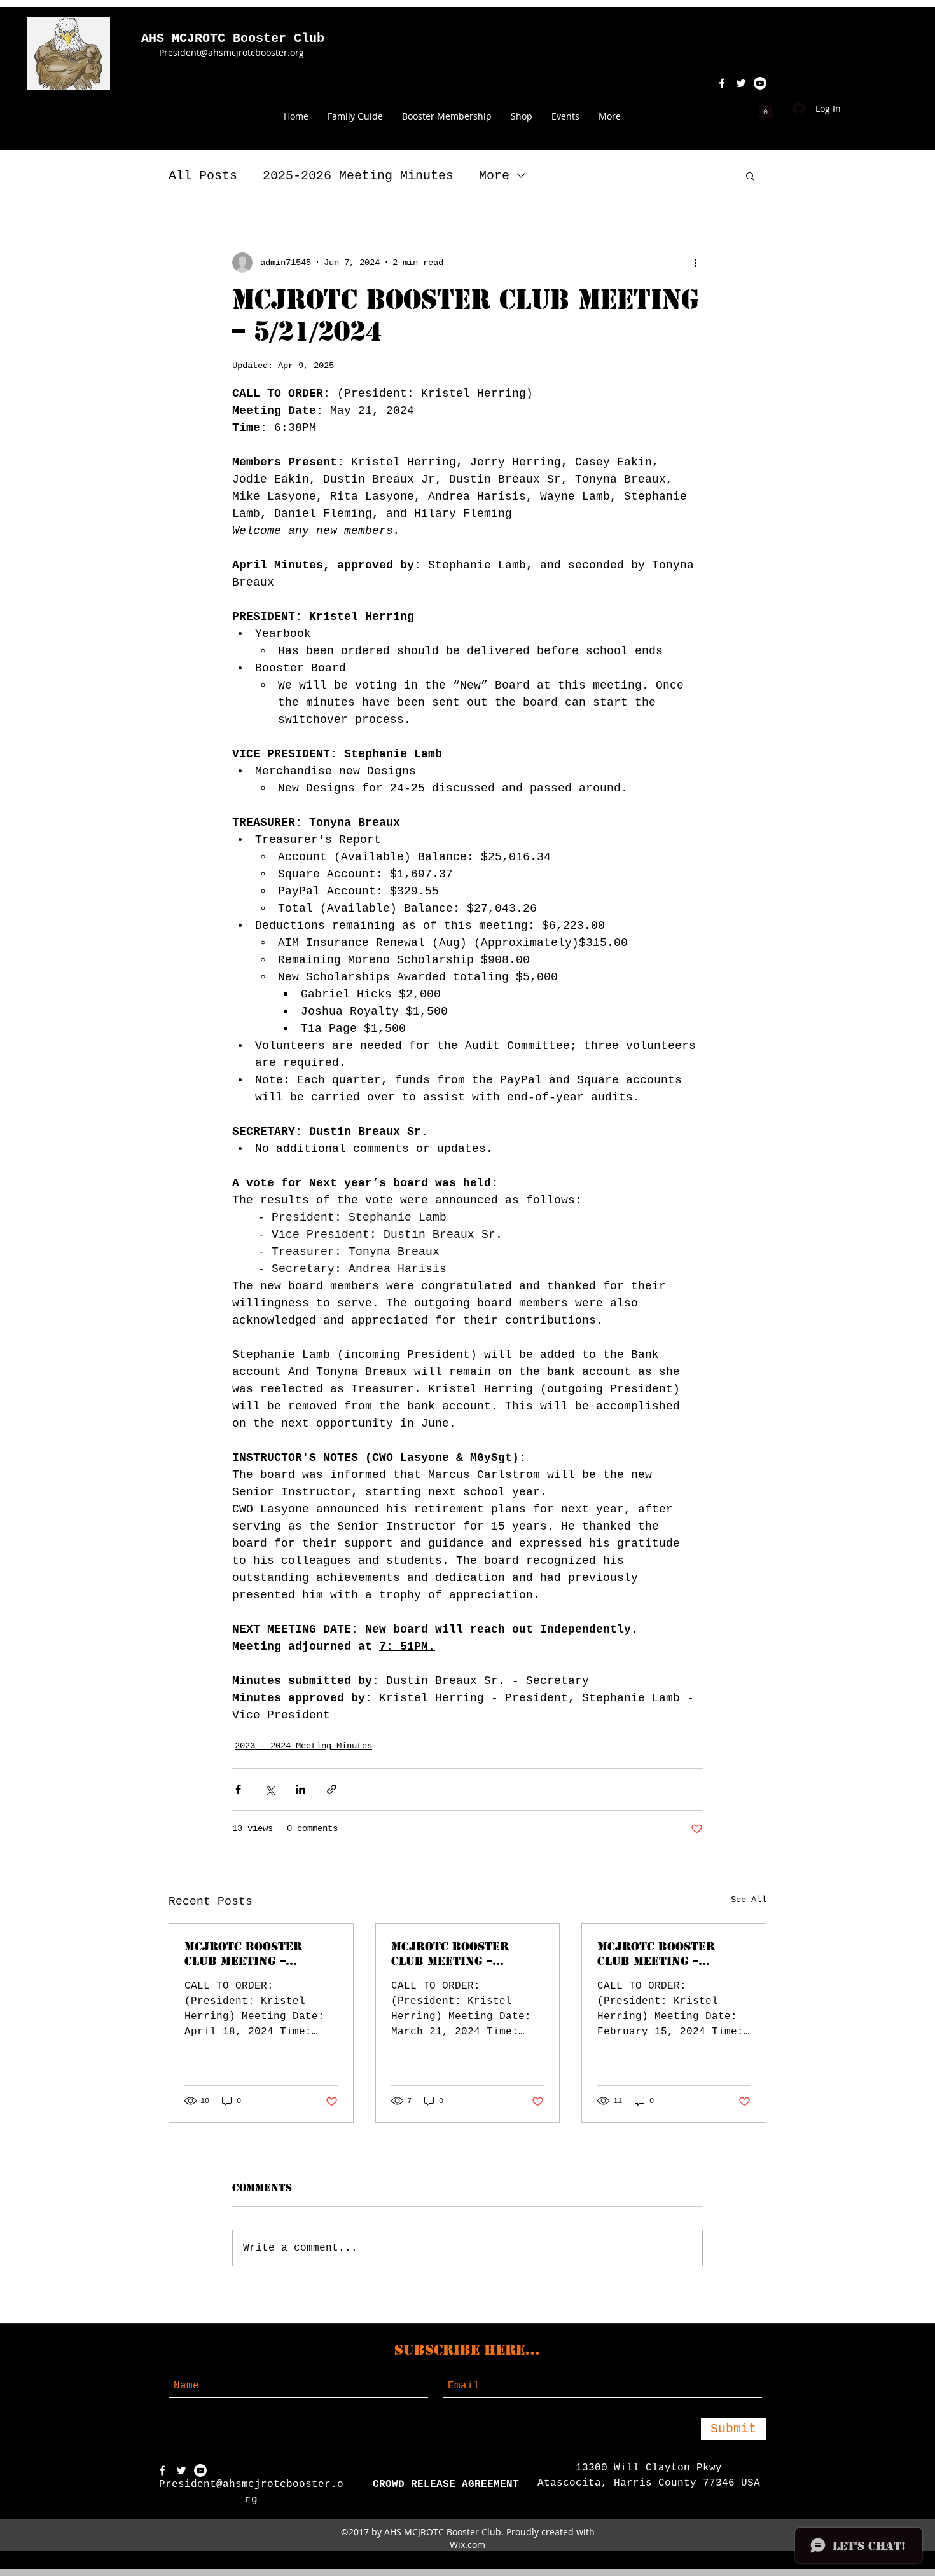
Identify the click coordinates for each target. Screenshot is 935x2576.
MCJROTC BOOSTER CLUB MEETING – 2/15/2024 (656, 1954)
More (494, 176)
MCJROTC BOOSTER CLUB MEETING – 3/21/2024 (450, 1954)
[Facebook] (162, 2470)
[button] (765, 109)
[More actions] (695, 263)
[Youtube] (200, 2470)
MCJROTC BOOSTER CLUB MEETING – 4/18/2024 (243, 1954)
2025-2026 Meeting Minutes (358, 176)
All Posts (203, 176)
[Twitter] (181, 2470)
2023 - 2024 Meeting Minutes (303, 1746)
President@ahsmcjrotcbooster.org (232, 52)
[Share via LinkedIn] (301, 1789)
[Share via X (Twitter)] (269, 1789)
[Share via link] (332, 1789)
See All (749, 1900)
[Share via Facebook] (238, 1789)
